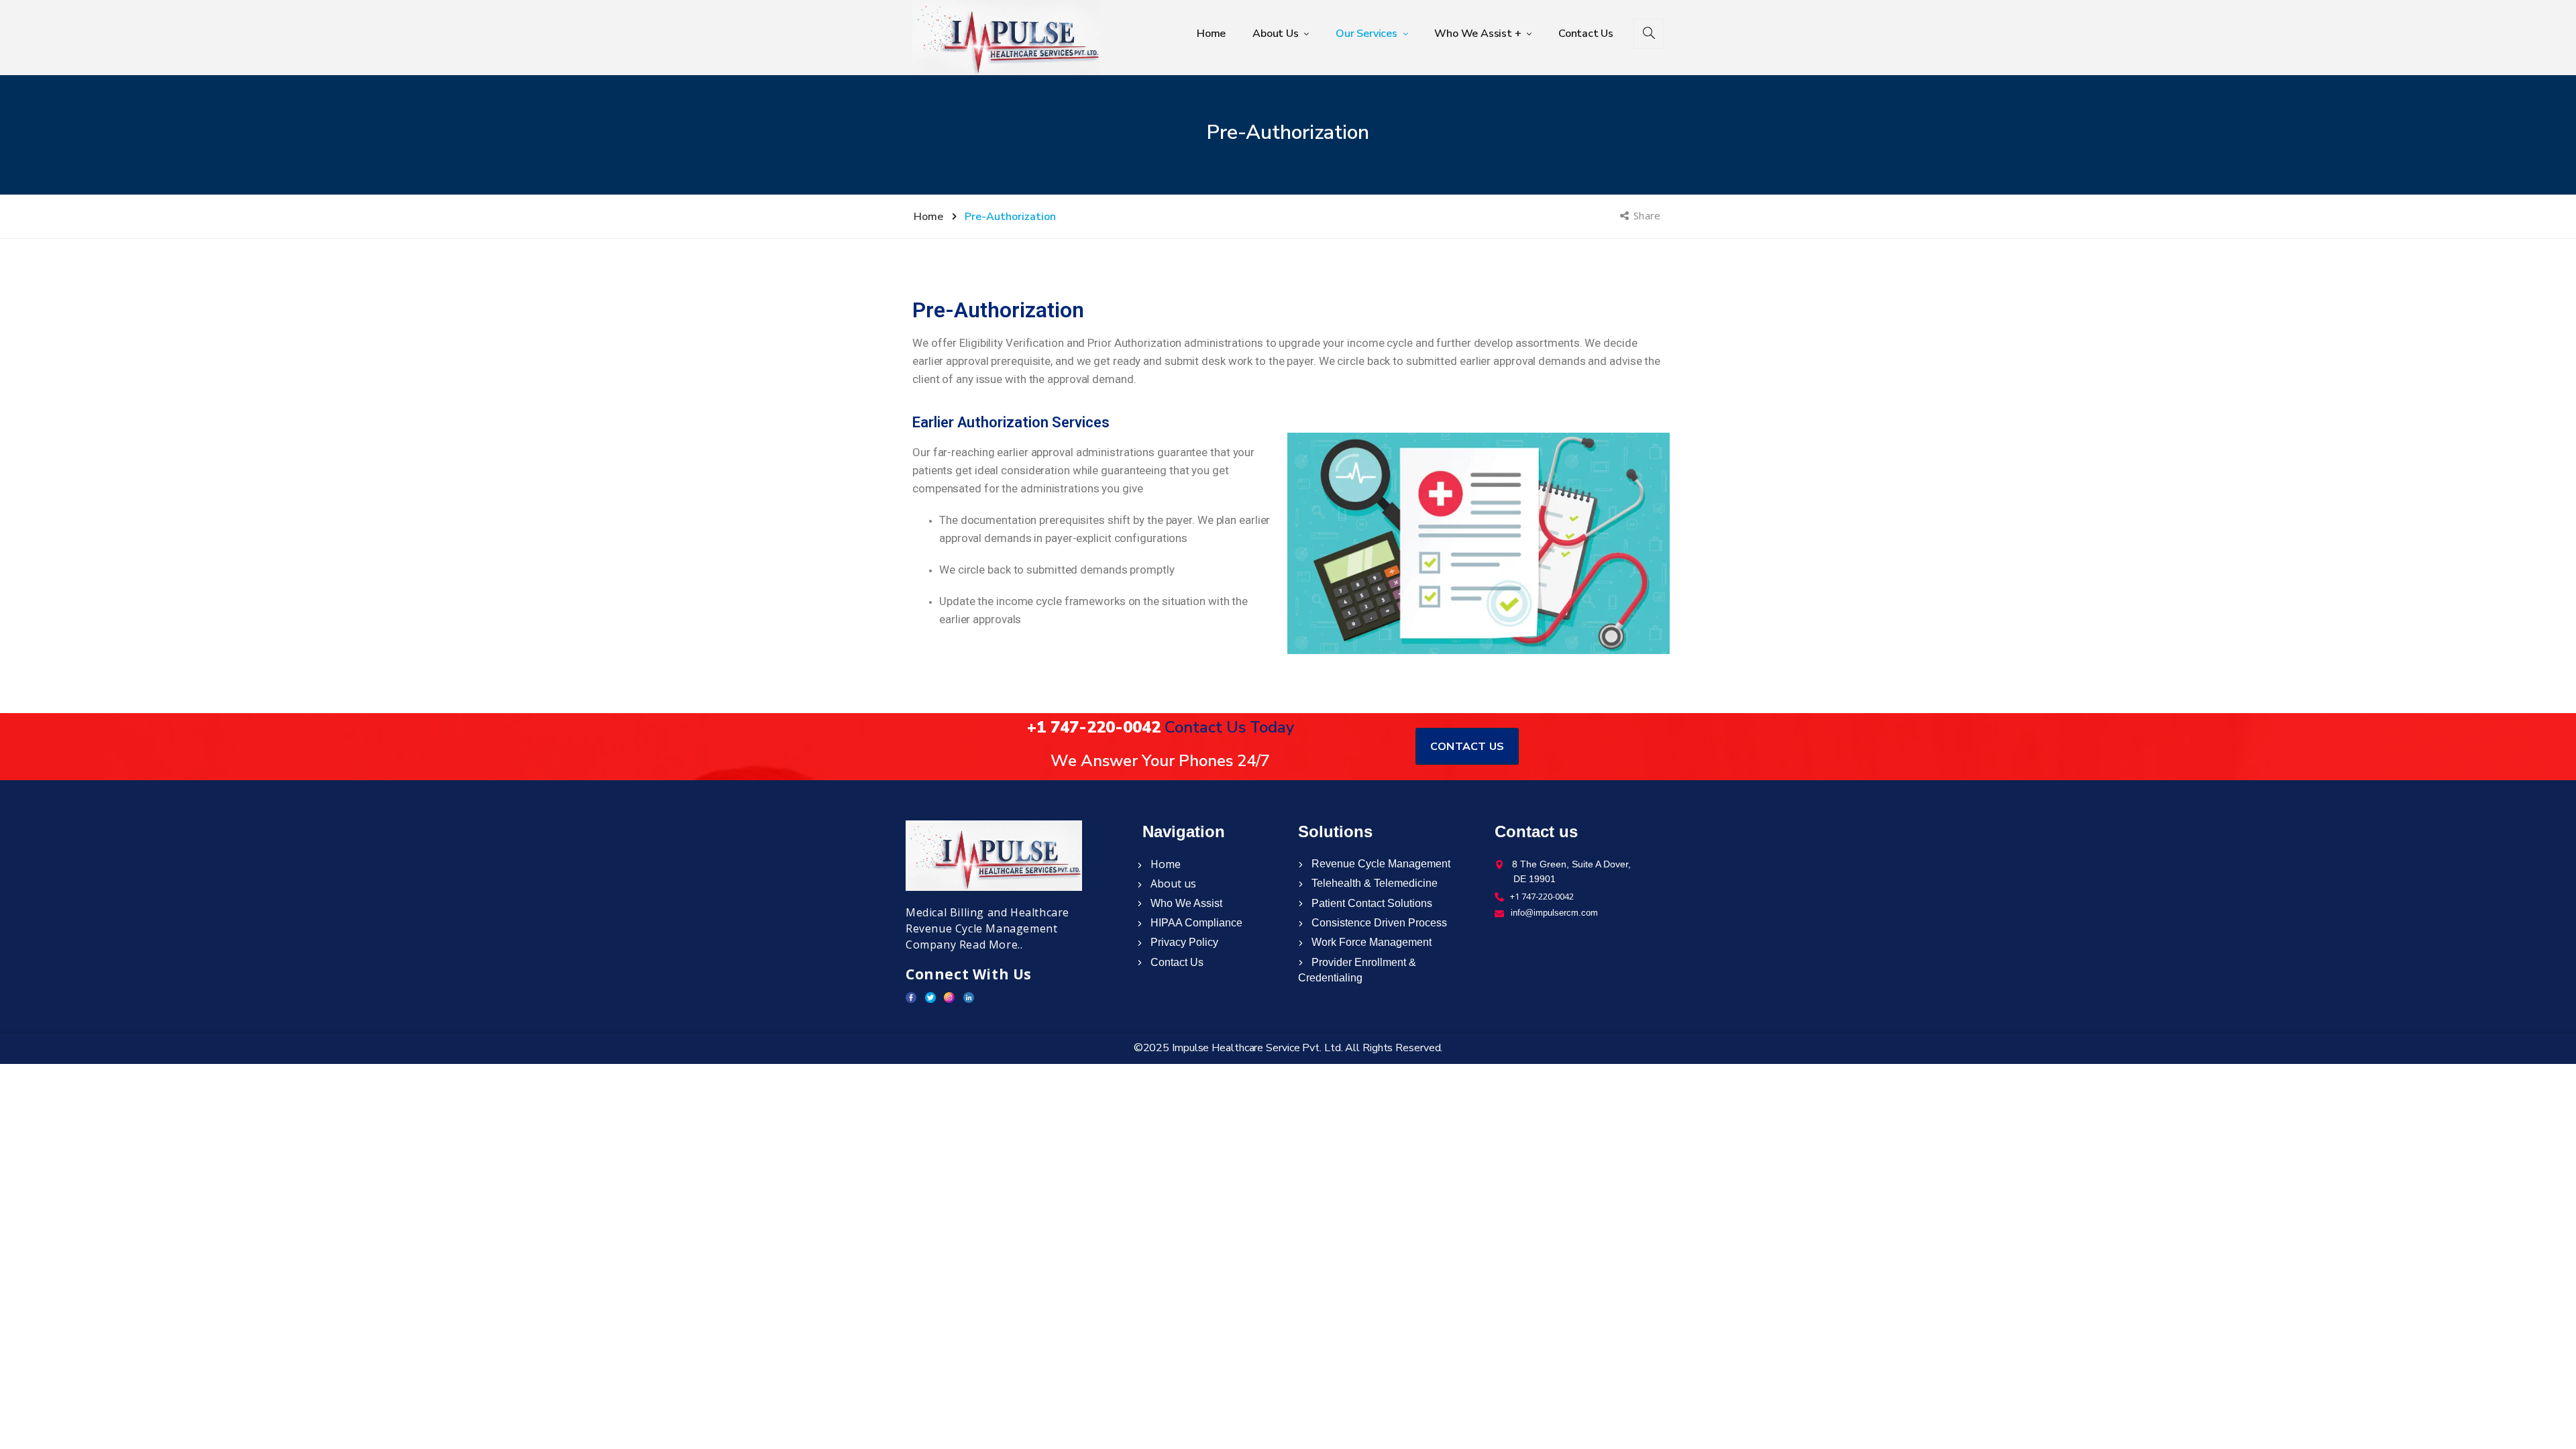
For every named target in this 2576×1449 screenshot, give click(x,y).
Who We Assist (1185, 903)
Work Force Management (1370, 942)
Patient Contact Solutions (1371, 903)
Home (1211, 34)
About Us (1277, 34)
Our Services (1367, 34)
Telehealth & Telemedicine (1373, 883)
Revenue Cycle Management (1380, 864)
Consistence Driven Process (1378, 923)
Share (1648, 215)
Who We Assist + (1479, 34)
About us (1172, 883)
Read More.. (991, 945)
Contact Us (1586, 34)
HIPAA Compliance (1195, 923)
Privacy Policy (1183, 942)
